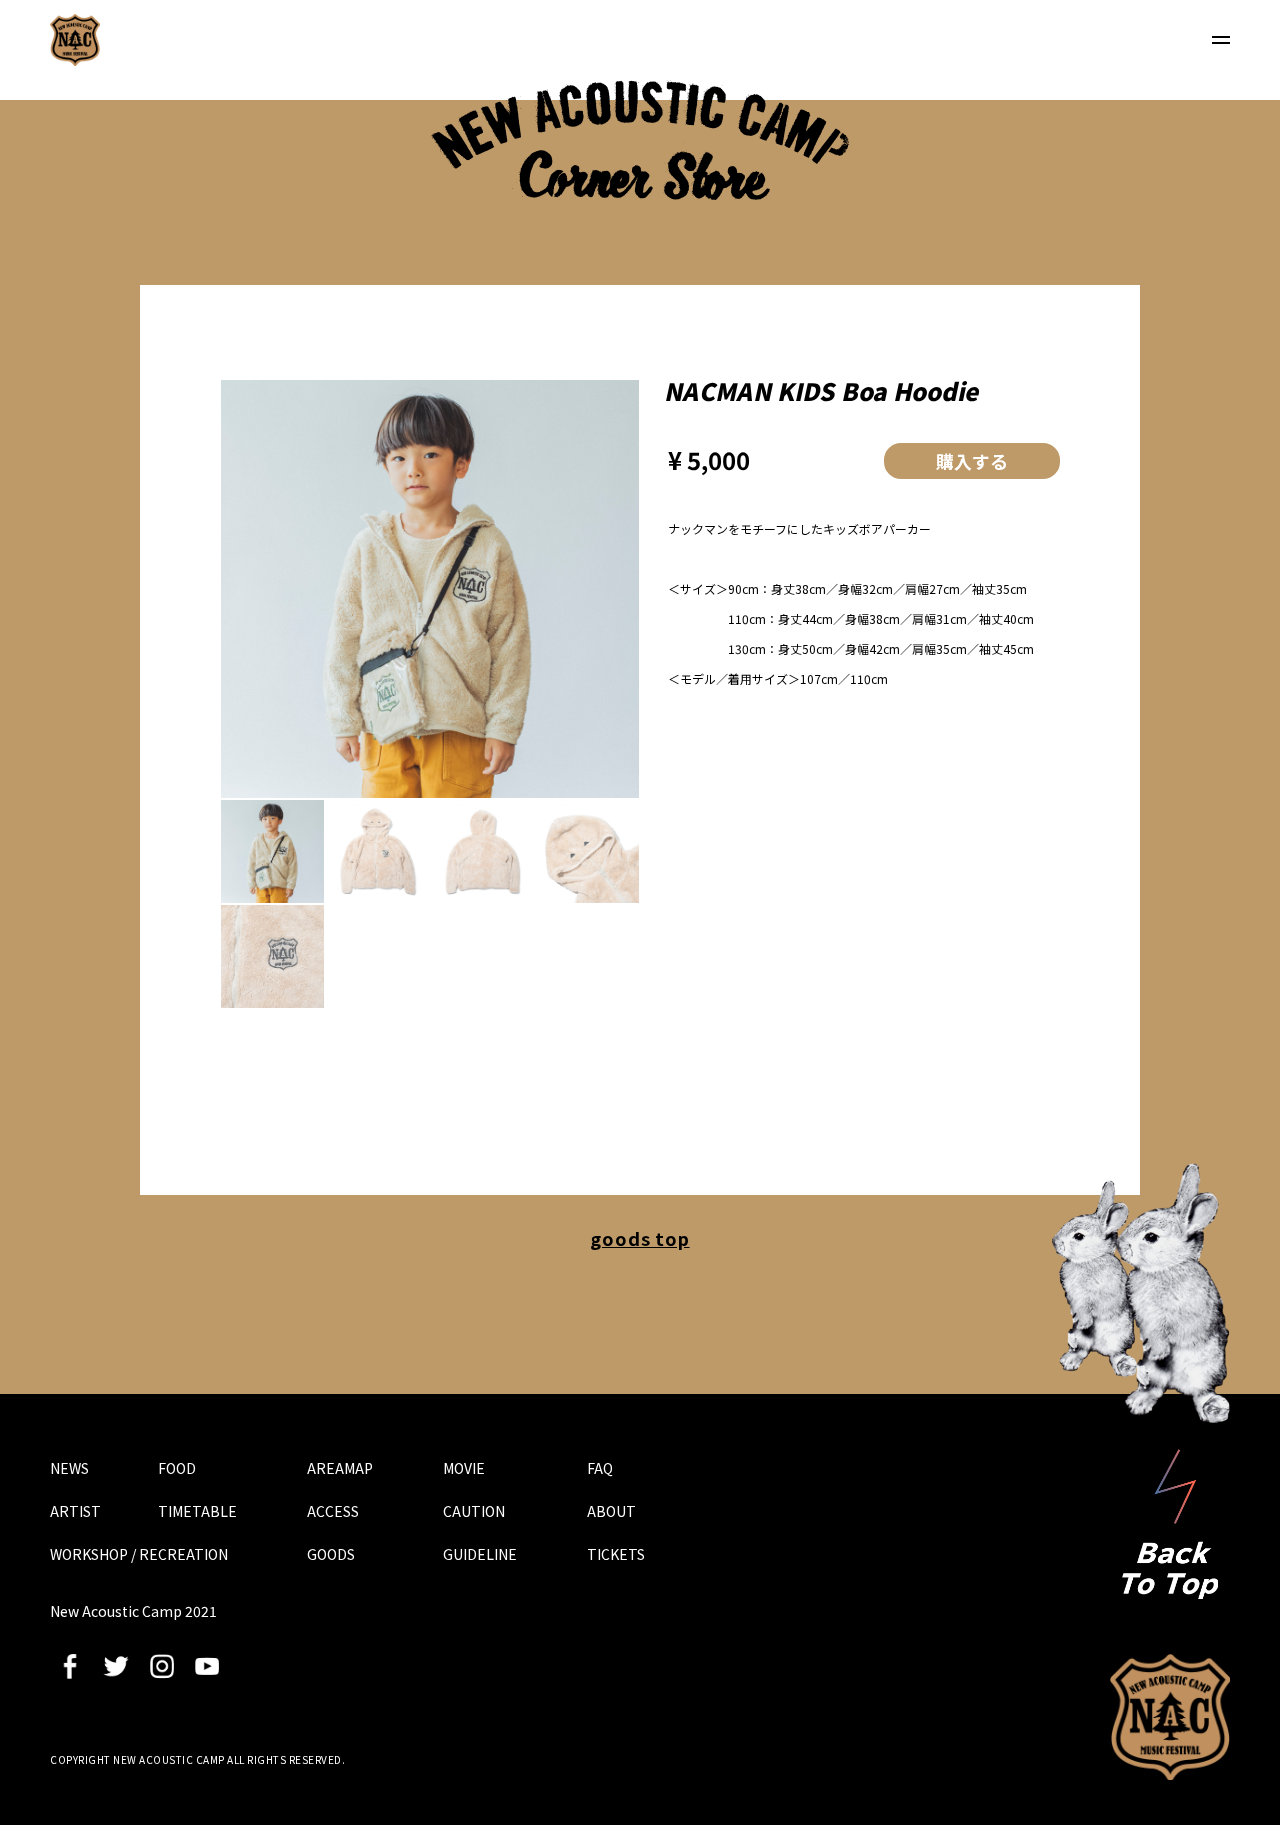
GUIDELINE (480, 1554)
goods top (639, 1238)
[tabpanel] (430, 589)
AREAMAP (340, 1468)
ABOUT (611, 1511)
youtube (207, 1666)
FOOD (177, 1468)
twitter (116, 1666)
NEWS (69, 1468)
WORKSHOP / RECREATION (139, 1554)
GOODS (331, 1554)
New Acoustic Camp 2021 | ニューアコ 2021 (75, 40)
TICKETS (616, 1554)
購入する (972, 461)
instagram (162, 1666)
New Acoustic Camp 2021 (1170, 1717)
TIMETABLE (197, 1511)
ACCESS (333, 1511)
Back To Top (1170, 1524)
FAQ (600, 1468)
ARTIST (75, 1511)
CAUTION (474, 1511)
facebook (70, 1666)
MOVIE (464, 1468)
